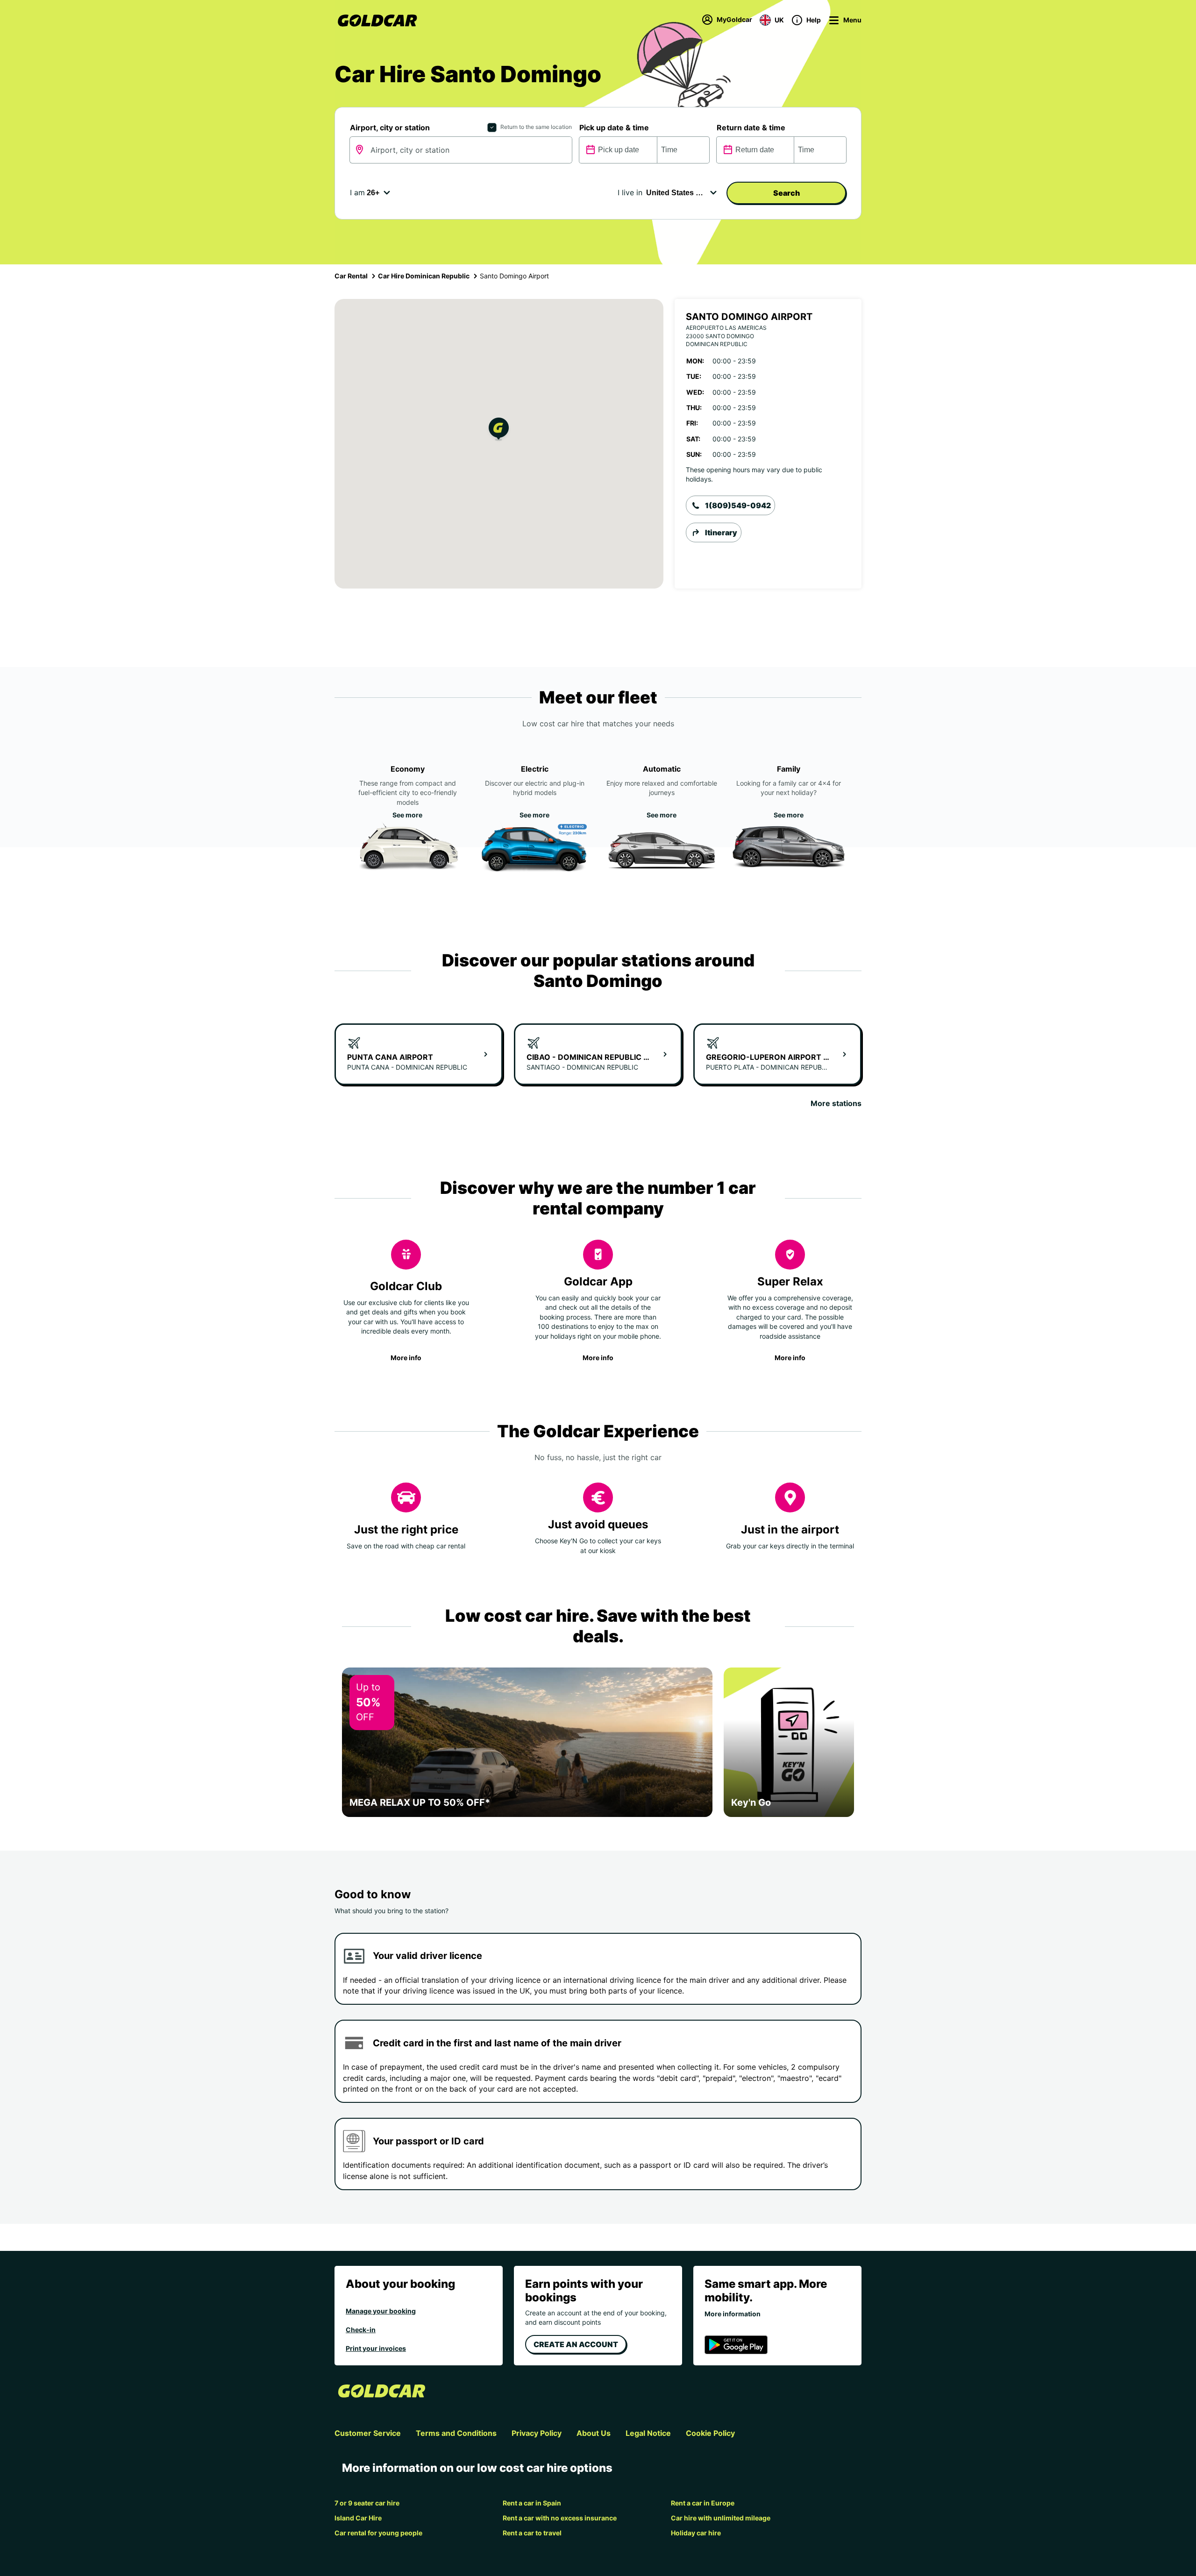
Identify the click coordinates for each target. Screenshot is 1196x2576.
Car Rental (351, 276)
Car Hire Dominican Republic (424, 276)
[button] (499, 430)
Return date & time (751, 128)
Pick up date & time (614, 128)
